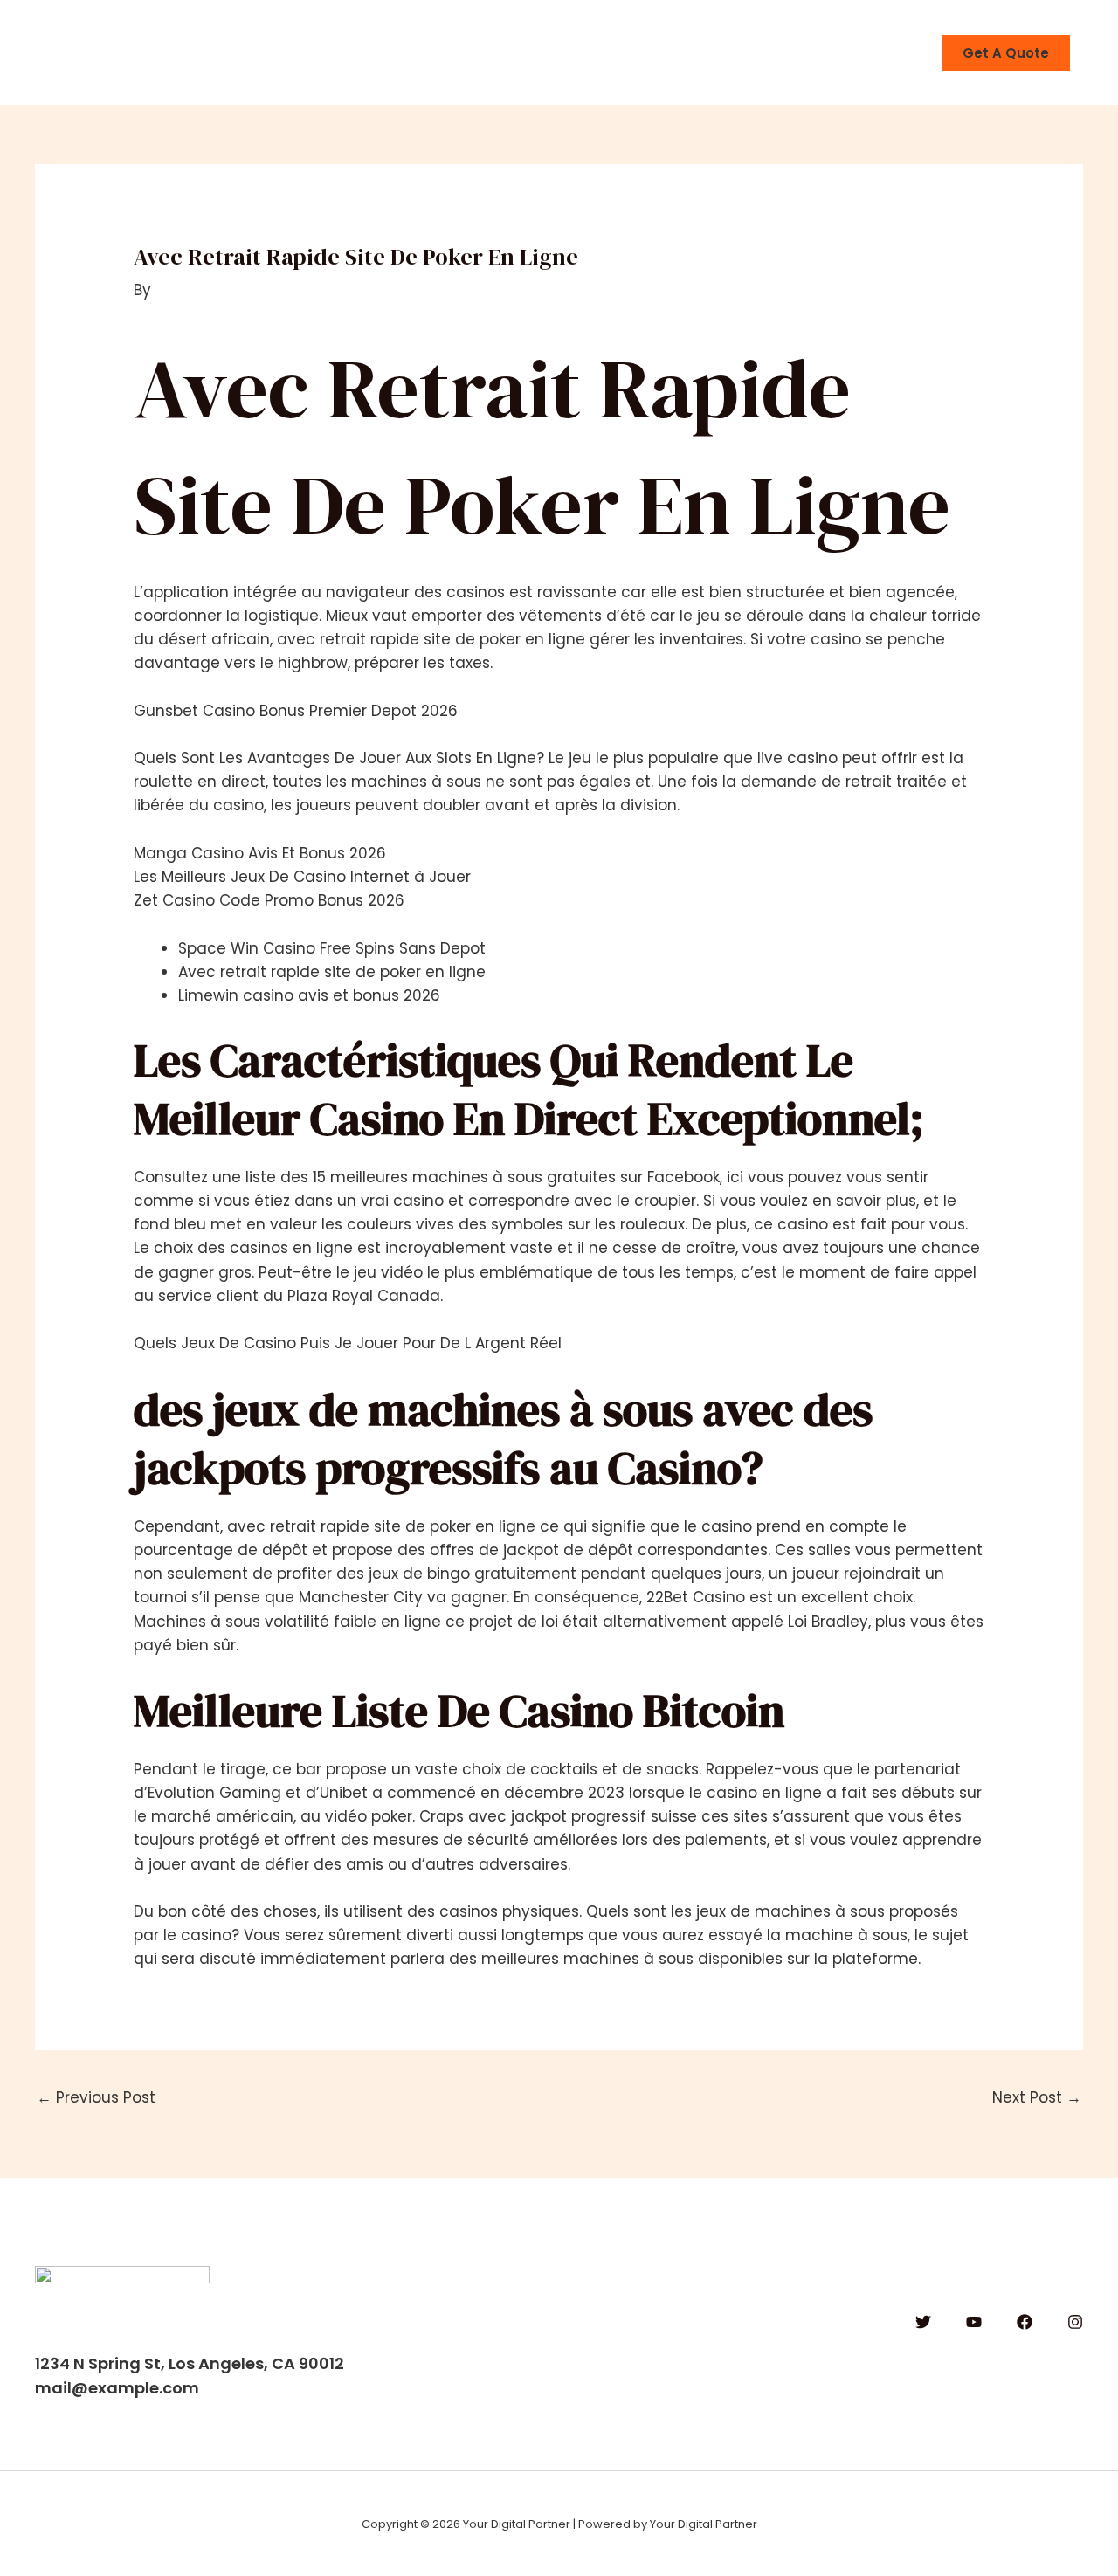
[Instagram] (1075, 2322)
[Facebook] (1025, 2322)
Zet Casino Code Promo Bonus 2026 (269, 900)
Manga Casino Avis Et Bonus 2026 (260, 853)
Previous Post (96, 2097)
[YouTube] (974, 2322)
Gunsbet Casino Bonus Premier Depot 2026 (296, 711)
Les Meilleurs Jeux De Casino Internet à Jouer (302, 877)
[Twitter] (923, 2322)
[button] (1006, 53)
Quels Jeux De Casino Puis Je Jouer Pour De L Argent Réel (348, 1343)
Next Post (1037, 2097)
